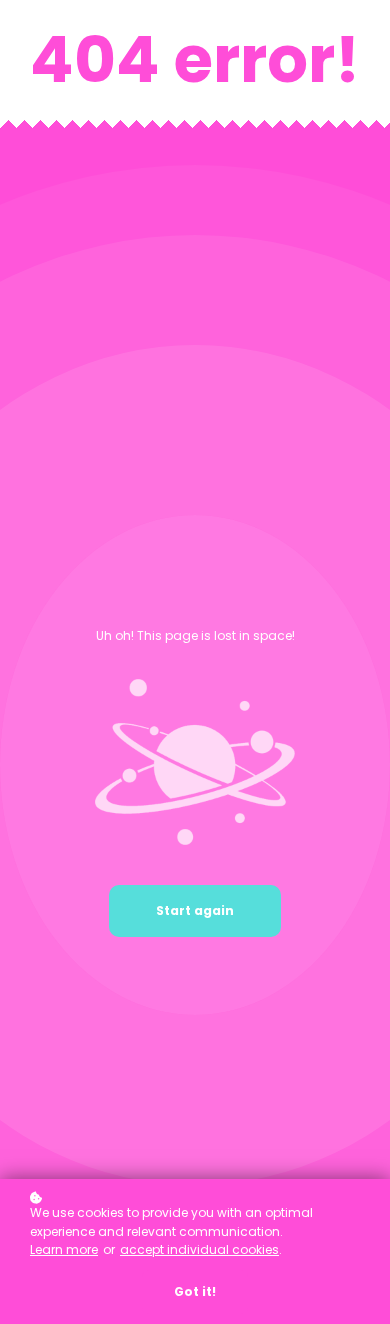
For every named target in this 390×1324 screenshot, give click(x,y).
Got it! (195, 1291)
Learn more (64, 1249)
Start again (195, 910)
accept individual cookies (199, 1249)
